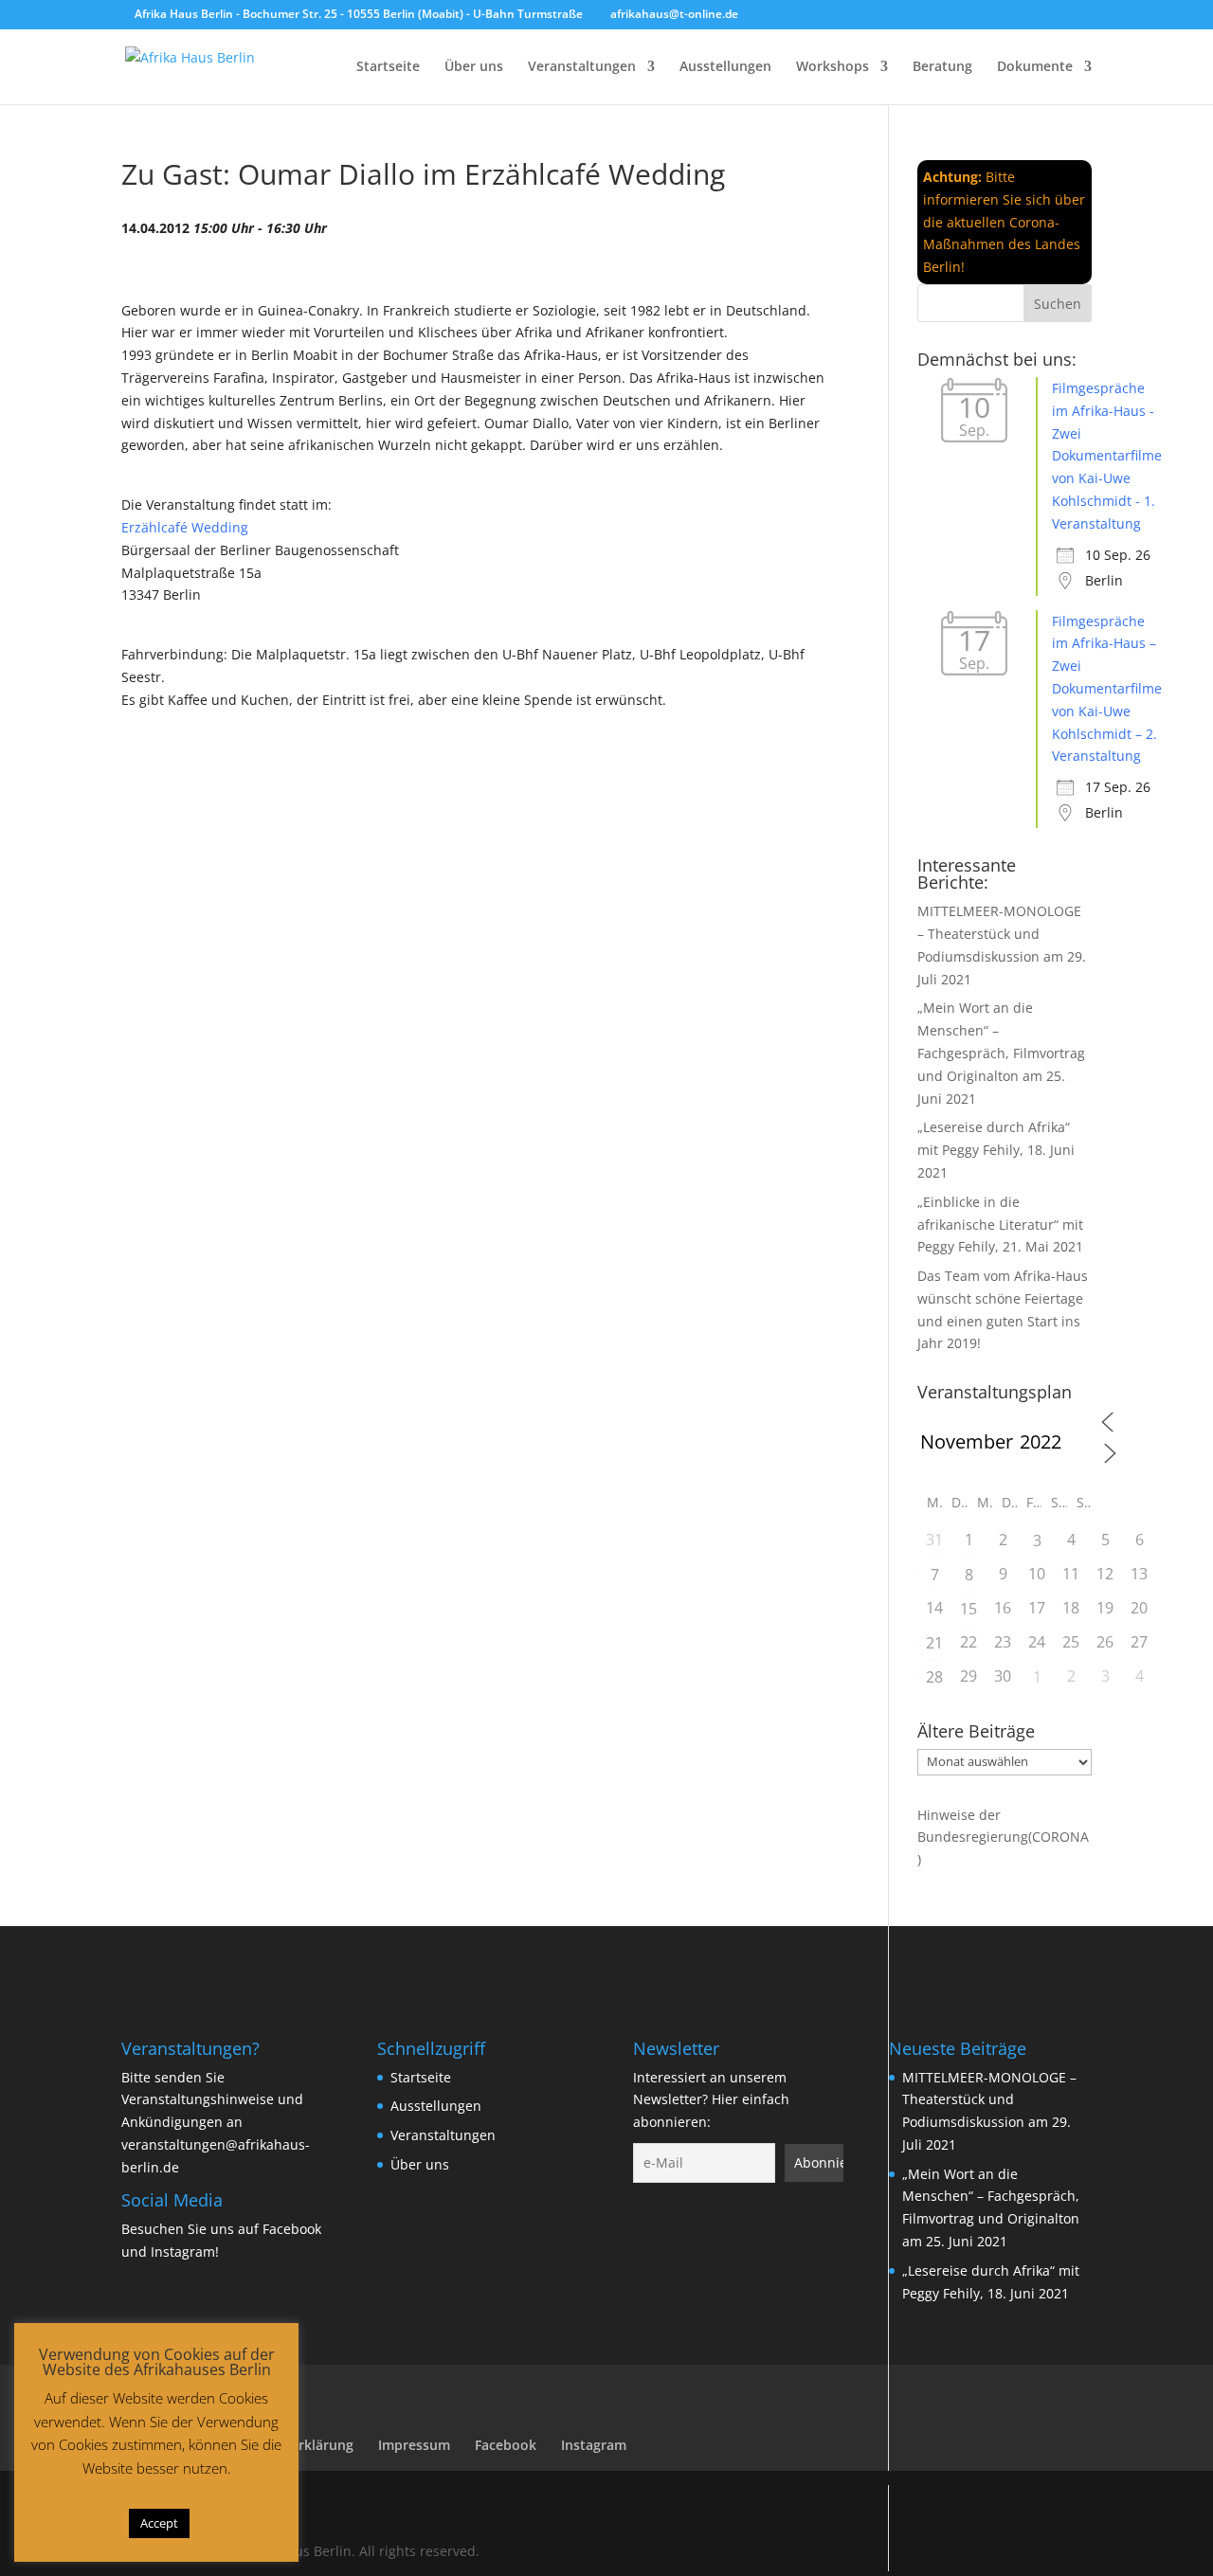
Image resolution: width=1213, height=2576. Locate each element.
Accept (159, 2523)
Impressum (414, 2445)
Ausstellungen (725, 67)
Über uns (474, 67)
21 (934, 1643)
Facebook (292, 2229)
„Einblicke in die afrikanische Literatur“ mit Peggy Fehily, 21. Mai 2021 (1000, 1225)
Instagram (183, 2252)
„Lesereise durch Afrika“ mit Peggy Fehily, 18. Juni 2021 (996, 1150)
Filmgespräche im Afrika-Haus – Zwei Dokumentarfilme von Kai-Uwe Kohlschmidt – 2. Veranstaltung (1107, 689)
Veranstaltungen (582, 67)
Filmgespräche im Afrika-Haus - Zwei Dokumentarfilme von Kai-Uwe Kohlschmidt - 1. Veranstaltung (1107, 456)
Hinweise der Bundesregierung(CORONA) (1003, 1837)
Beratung (942, 67)
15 (969, 1609)
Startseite (388, 67)
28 (934, 1677)
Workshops (833, 67)
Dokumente (1035, 67)
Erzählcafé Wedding (185, 527)
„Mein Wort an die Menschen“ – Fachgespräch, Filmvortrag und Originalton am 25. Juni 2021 (1001, 1053)
